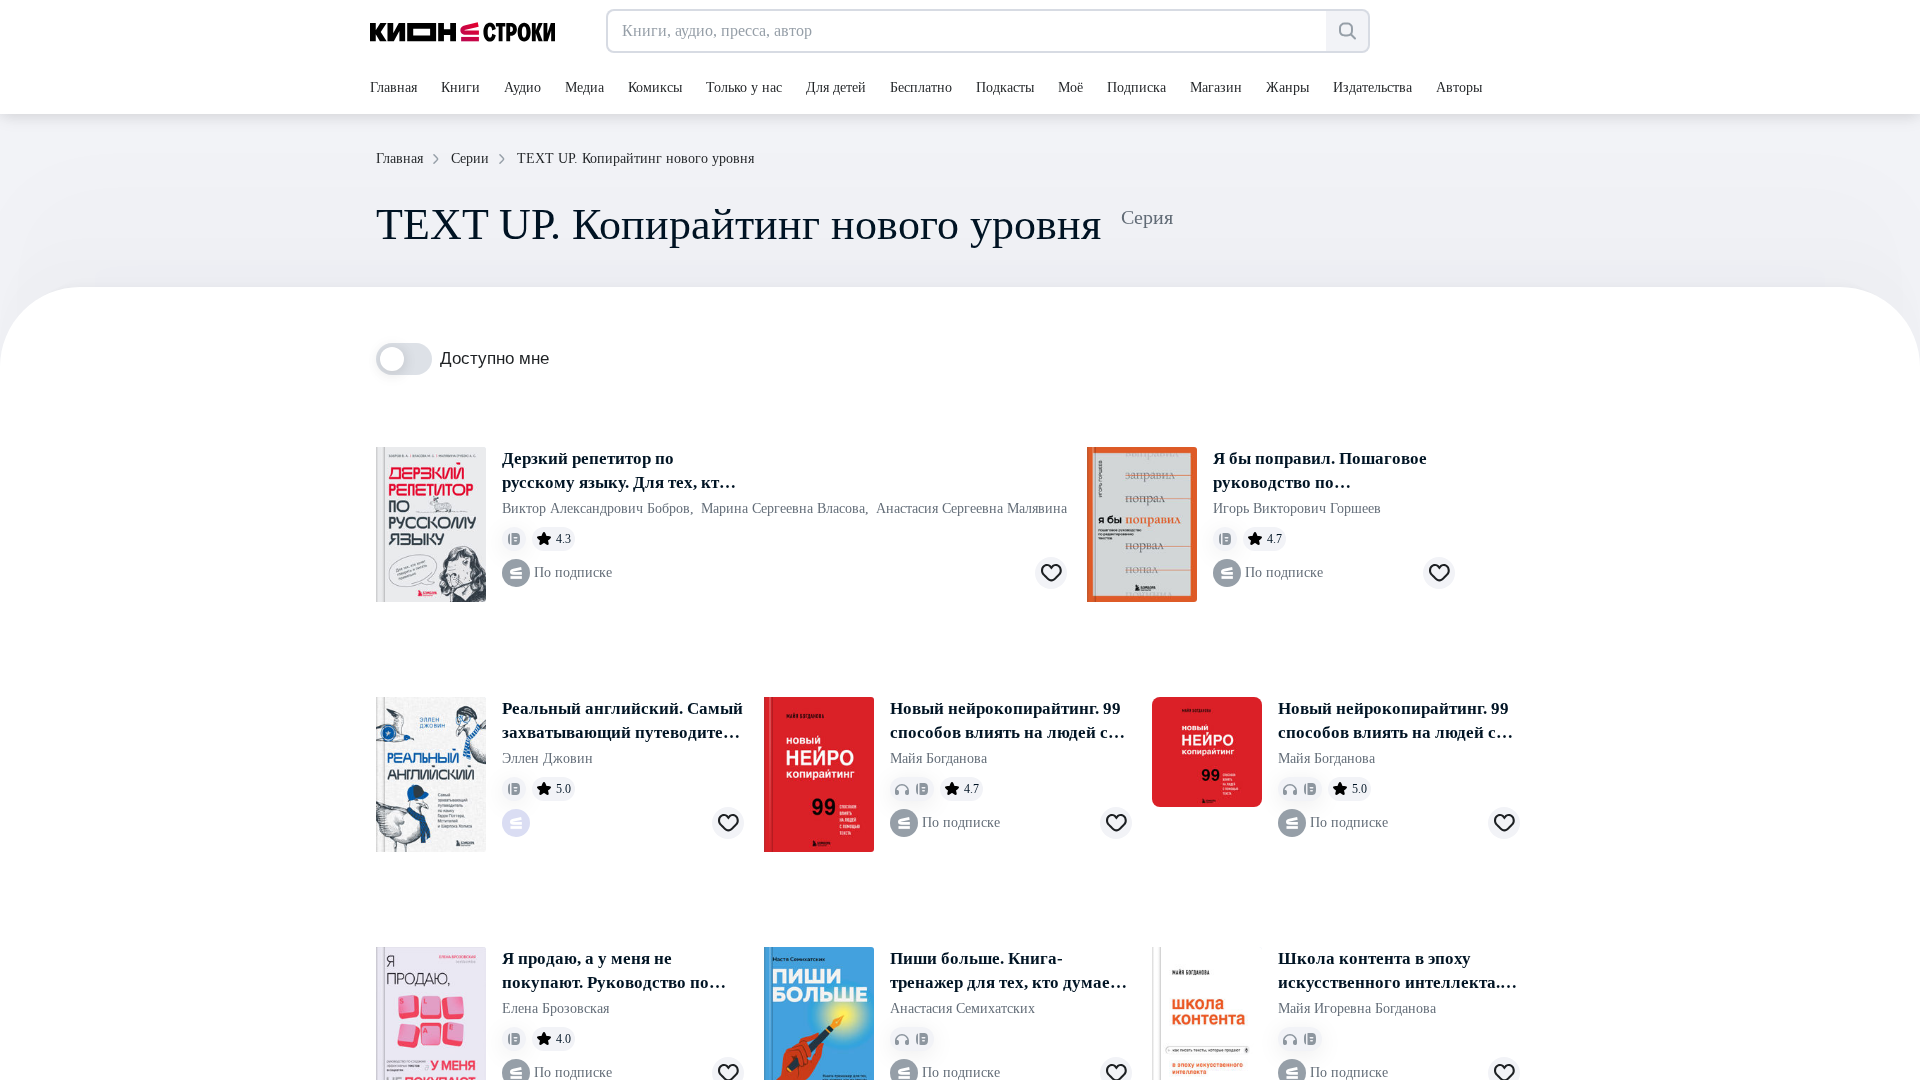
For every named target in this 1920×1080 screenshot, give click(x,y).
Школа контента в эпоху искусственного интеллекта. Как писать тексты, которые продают (1389, 972)
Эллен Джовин (547, 758)
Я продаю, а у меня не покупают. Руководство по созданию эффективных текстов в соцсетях (605, 972)
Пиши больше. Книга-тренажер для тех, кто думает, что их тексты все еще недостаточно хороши (1005, 972)
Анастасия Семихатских (962, 1008)
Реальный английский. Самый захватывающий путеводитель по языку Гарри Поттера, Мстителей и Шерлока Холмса (622, 722)
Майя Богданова (938, 758)
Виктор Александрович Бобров (598, 508)
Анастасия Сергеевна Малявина (971, 508)
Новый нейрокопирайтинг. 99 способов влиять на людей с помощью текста (1005, 722)
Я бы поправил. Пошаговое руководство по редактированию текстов (1320, 472)
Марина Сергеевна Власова (785, 508)
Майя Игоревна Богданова (1357, 1008)
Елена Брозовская (555, 1008)
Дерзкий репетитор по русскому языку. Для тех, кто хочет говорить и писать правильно (615, 472)
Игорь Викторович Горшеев (1297, 508)
